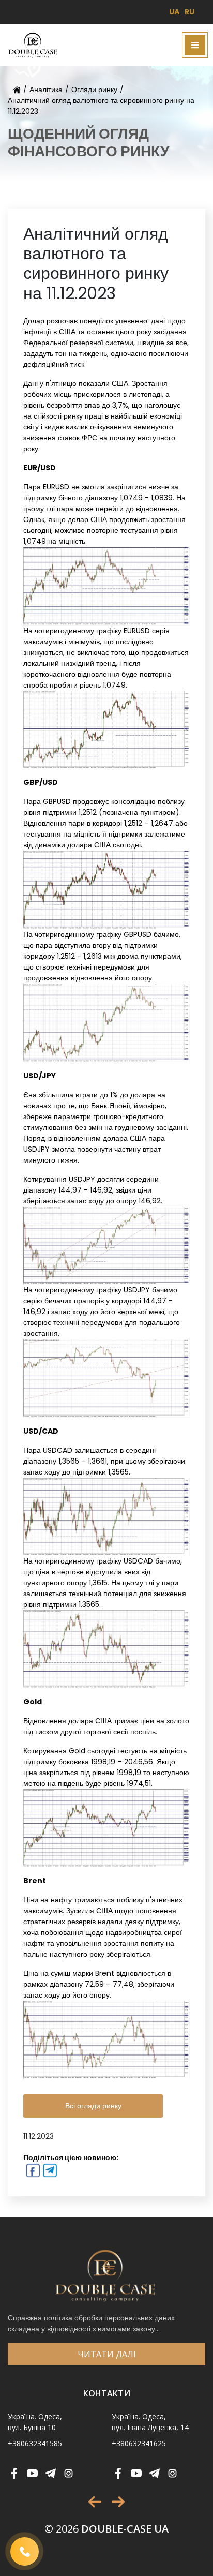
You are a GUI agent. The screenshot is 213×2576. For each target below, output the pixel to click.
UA (174, 12)
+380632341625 (139, 2443)
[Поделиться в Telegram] (49, 2172)
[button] (95, 2502)
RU (189, 12)
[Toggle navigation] (195, 45)
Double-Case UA (106, 2529)
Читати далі (107, 2354)
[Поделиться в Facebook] (32, 2172)
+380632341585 (35, 2443)
